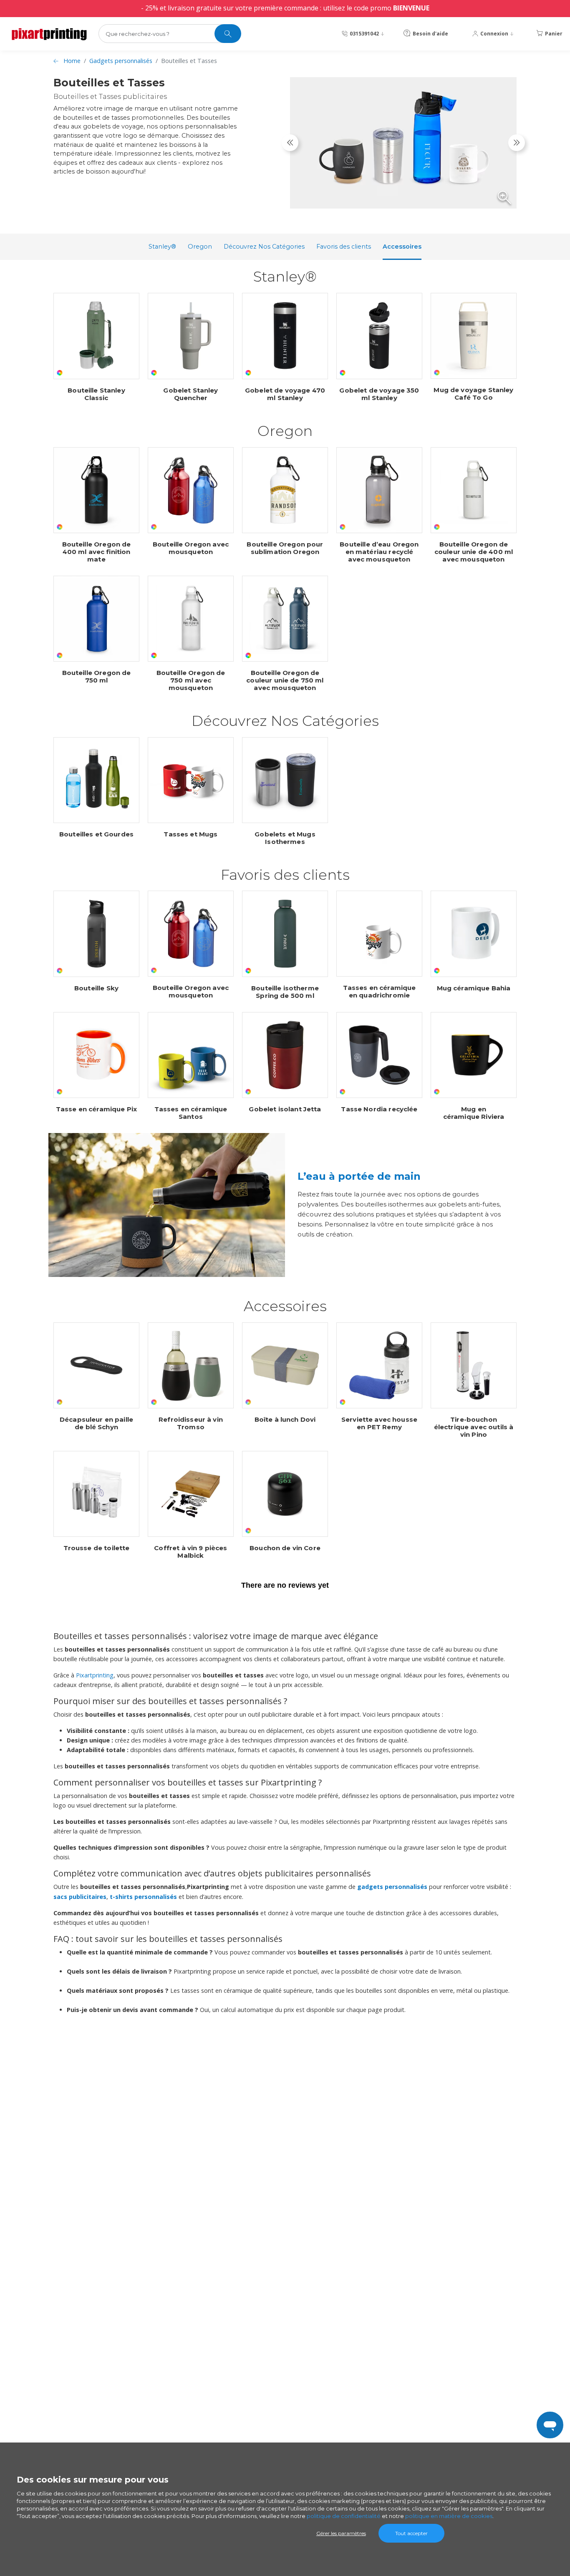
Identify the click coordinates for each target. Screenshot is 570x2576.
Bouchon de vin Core (285, 1548)
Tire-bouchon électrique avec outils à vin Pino (474, 1427)
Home (72, 61)
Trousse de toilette (97, 1548)
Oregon (200, 247)
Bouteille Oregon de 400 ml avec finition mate (97, 552)
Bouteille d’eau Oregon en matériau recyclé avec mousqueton (379, 552)
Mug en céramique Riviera (474, 1113)
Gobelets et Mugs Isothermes (285, 838)
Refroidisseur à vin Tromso (191, 1423)
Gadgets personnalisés (121, 61)
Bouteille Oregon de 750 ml (97, 677)
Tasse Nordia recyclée (379, 1109)
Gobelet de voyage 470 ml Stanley (285, 394)
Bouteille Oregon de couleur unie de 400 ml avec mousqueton (474, 552)
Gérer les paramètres (341, 2533)
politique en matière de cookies (449, 2516)
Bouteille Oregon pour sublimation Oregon (285, 548)
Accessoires (402, 247)
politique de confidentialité (344, 2516)
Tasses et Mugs (190, 834)
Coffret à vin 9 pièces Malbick (190, 1552)
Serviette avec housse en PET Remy (379, 1423)
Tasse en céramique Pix (96, 1109)
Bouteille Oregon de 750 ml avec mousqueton (191, 680)
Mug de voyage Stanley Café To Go (473, 394)
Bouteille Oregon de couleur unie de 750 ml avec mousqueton (285, 680)
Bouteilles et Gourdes (96, 834)
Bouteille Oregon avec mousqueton (191, 548)
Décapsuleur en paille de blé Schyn (96, 1423)
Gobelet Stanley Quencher (190, 394)
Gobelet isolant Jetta (285, 1109)
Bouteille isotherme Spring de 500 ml (285, 992)
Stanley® (162, 247)
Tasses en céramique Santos (191, 1113)
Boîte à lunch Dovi (285, 1420)
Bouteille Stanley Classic (96, 394)
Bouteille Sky (96, 988)
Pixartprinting (95, 1675)
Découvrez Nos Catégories (264, 247)
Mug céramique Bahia (474, 988)
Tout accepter (411, 2533)
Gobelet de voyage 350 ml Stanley (379, 394)
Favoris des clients (344, 247)
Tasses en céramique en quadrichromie (380, 992)
